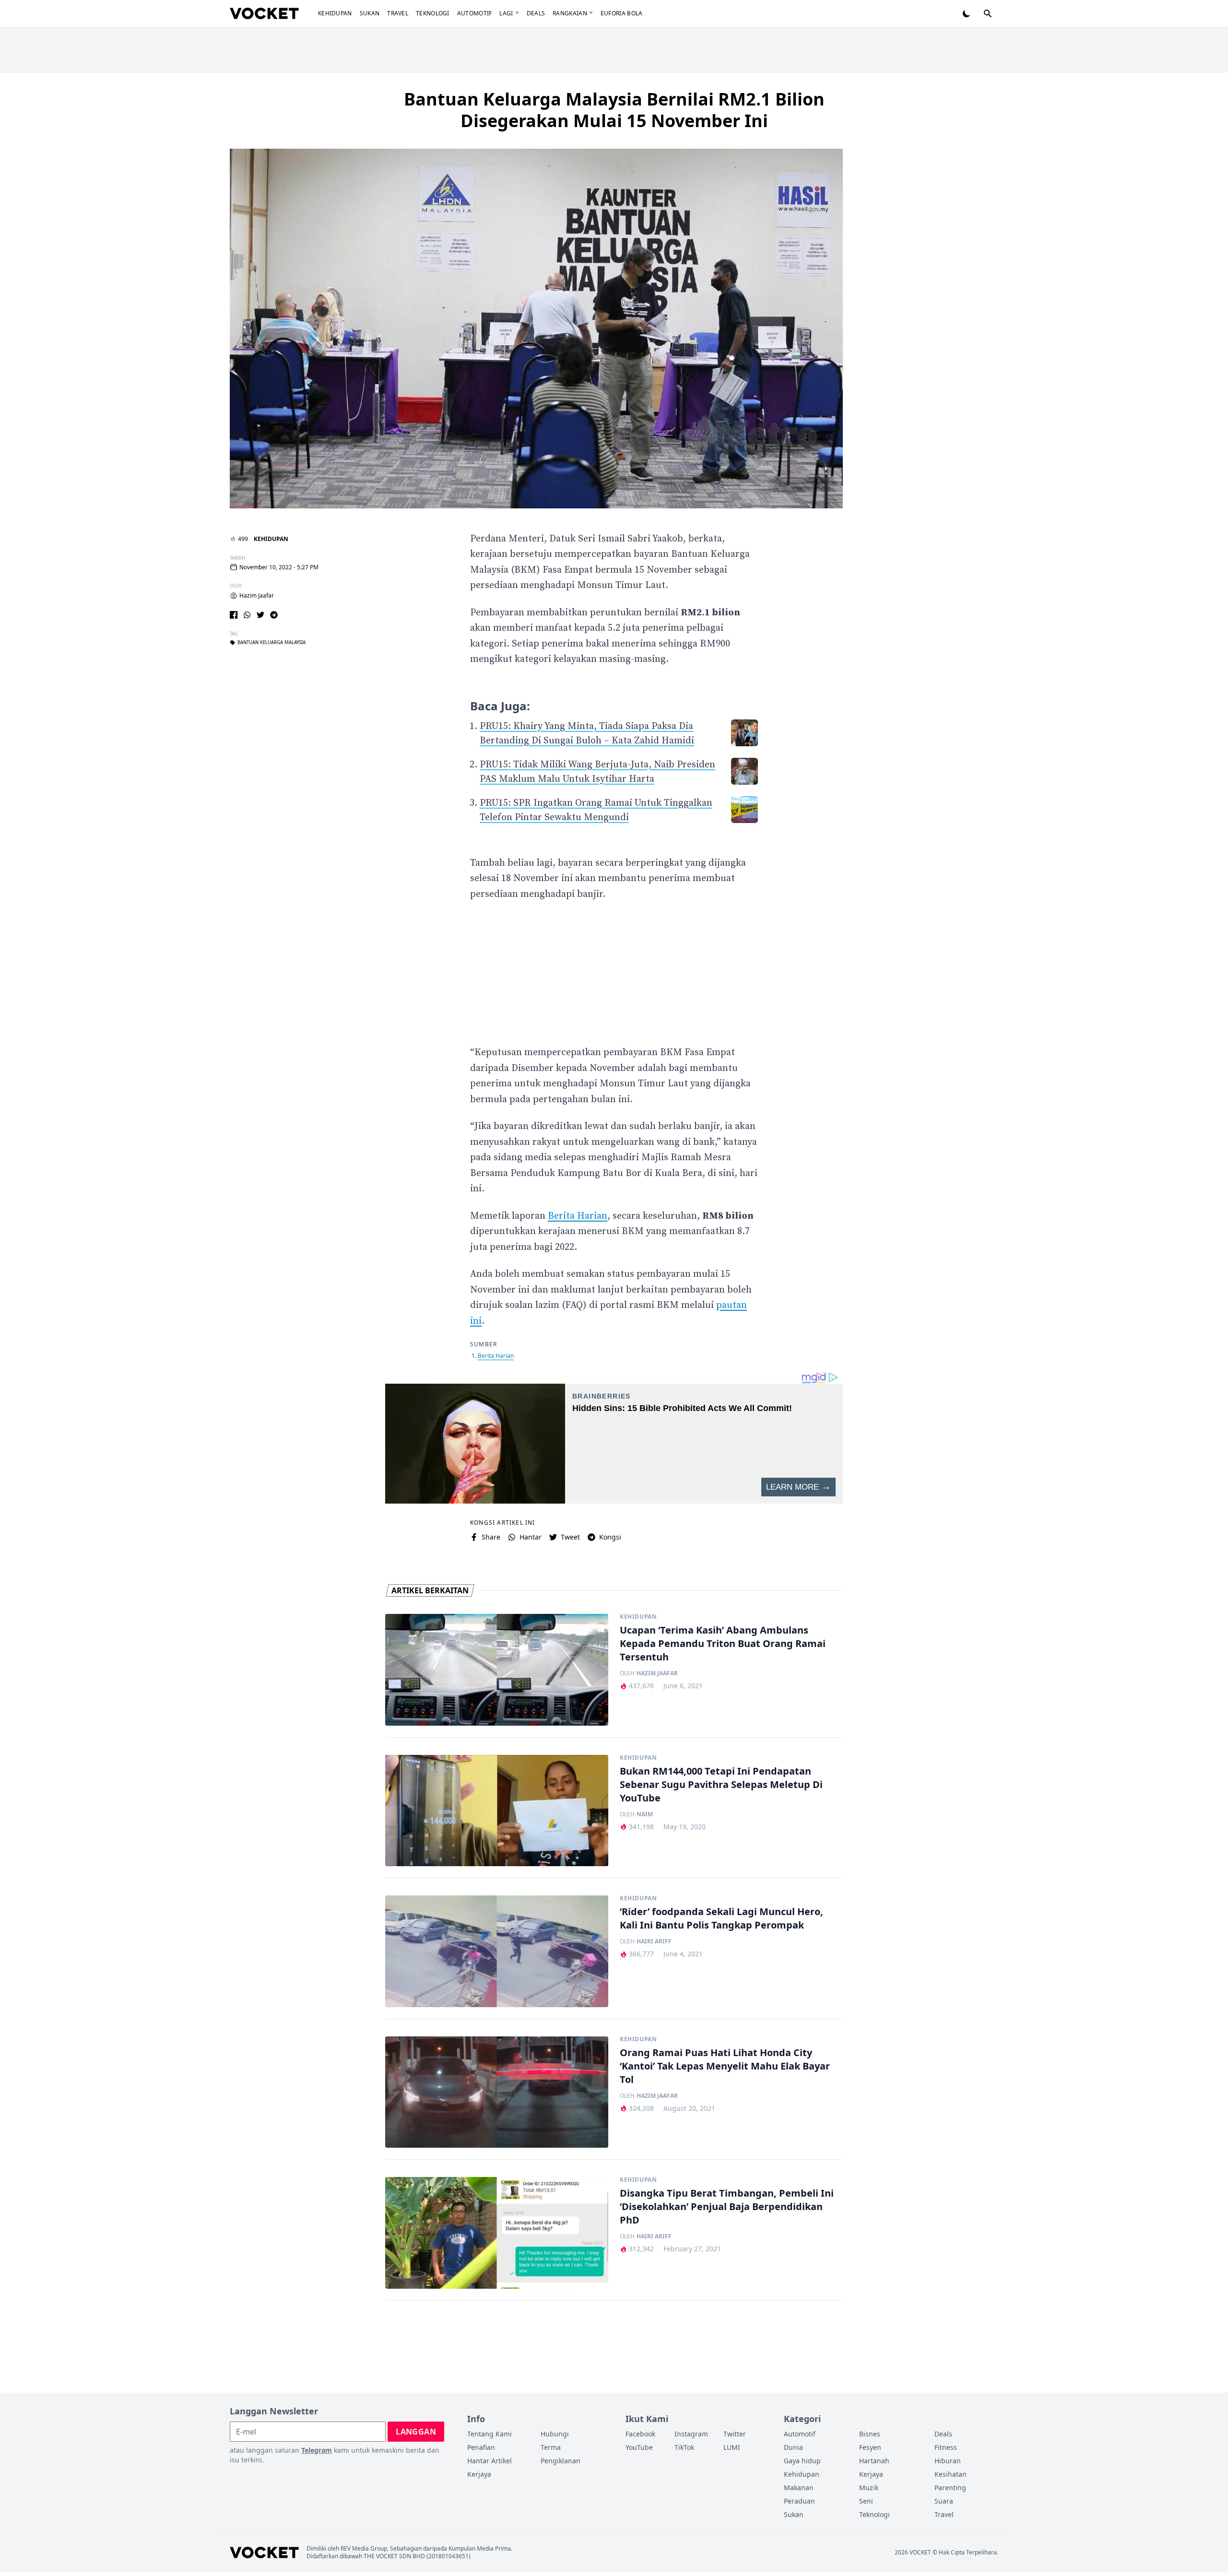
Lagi (506, 13)
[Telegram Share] (274, 615)
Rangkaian (570, 13)
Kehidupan (335, 13)
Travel (398, 13)
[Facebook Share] (234, 615)
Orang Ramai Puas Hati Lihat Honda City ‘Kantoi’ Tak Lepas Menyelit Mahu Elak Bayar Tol (725, 2066)
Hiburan (948, 2461)
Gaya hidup (802, 2461)
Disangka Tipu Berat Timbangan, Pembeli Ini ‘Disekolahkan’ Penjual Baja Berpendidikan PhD (727, 2206)
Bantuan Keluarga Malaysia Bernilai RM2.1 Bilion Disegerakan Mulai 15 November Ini (614, 110)
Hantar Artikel (490, 2461)
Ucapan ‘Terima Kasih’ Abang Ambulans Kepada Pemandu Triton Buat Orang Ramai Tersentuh (723, 1643)
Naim (645, 1814)
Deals (536, 13)
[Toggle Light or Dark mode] (967, 13)
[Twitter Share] (260, 615)
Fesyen (870, 2447)
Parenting (950, 2488)
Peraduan (799, 2501)
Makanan (799, 2488)
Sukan (370, 13)
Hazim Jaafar (257, 596)
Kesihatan (951, 2474)
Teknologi (433, 13)
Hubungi (555, 2434)
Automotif (475, 13)
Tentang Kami (490, 2434)
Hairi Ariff (654, 1941)
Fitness (946, 2447)
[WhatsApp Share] (247, 615)
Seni (866, 2501)
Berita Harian (578, 1216)
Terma (551, 2447)
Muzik (869, 2488)
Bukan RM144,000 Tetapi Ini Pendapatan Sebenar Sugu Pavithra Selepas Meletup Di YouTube (721, 1784)
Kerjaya (479, 2474)
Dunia (793, 2447)
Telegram (317, 2450)
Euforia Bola (622, 13)
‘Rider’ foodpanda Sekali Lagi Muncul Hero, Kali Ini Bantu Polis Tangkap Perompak (721, 1918)
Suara (944, 2501)
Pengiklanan (561, 2461)
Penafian (481, 2447)
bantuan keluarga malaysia (272, 643)
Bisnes (870, 2434)
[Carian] (988, 13)
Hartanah (874, 2461)
